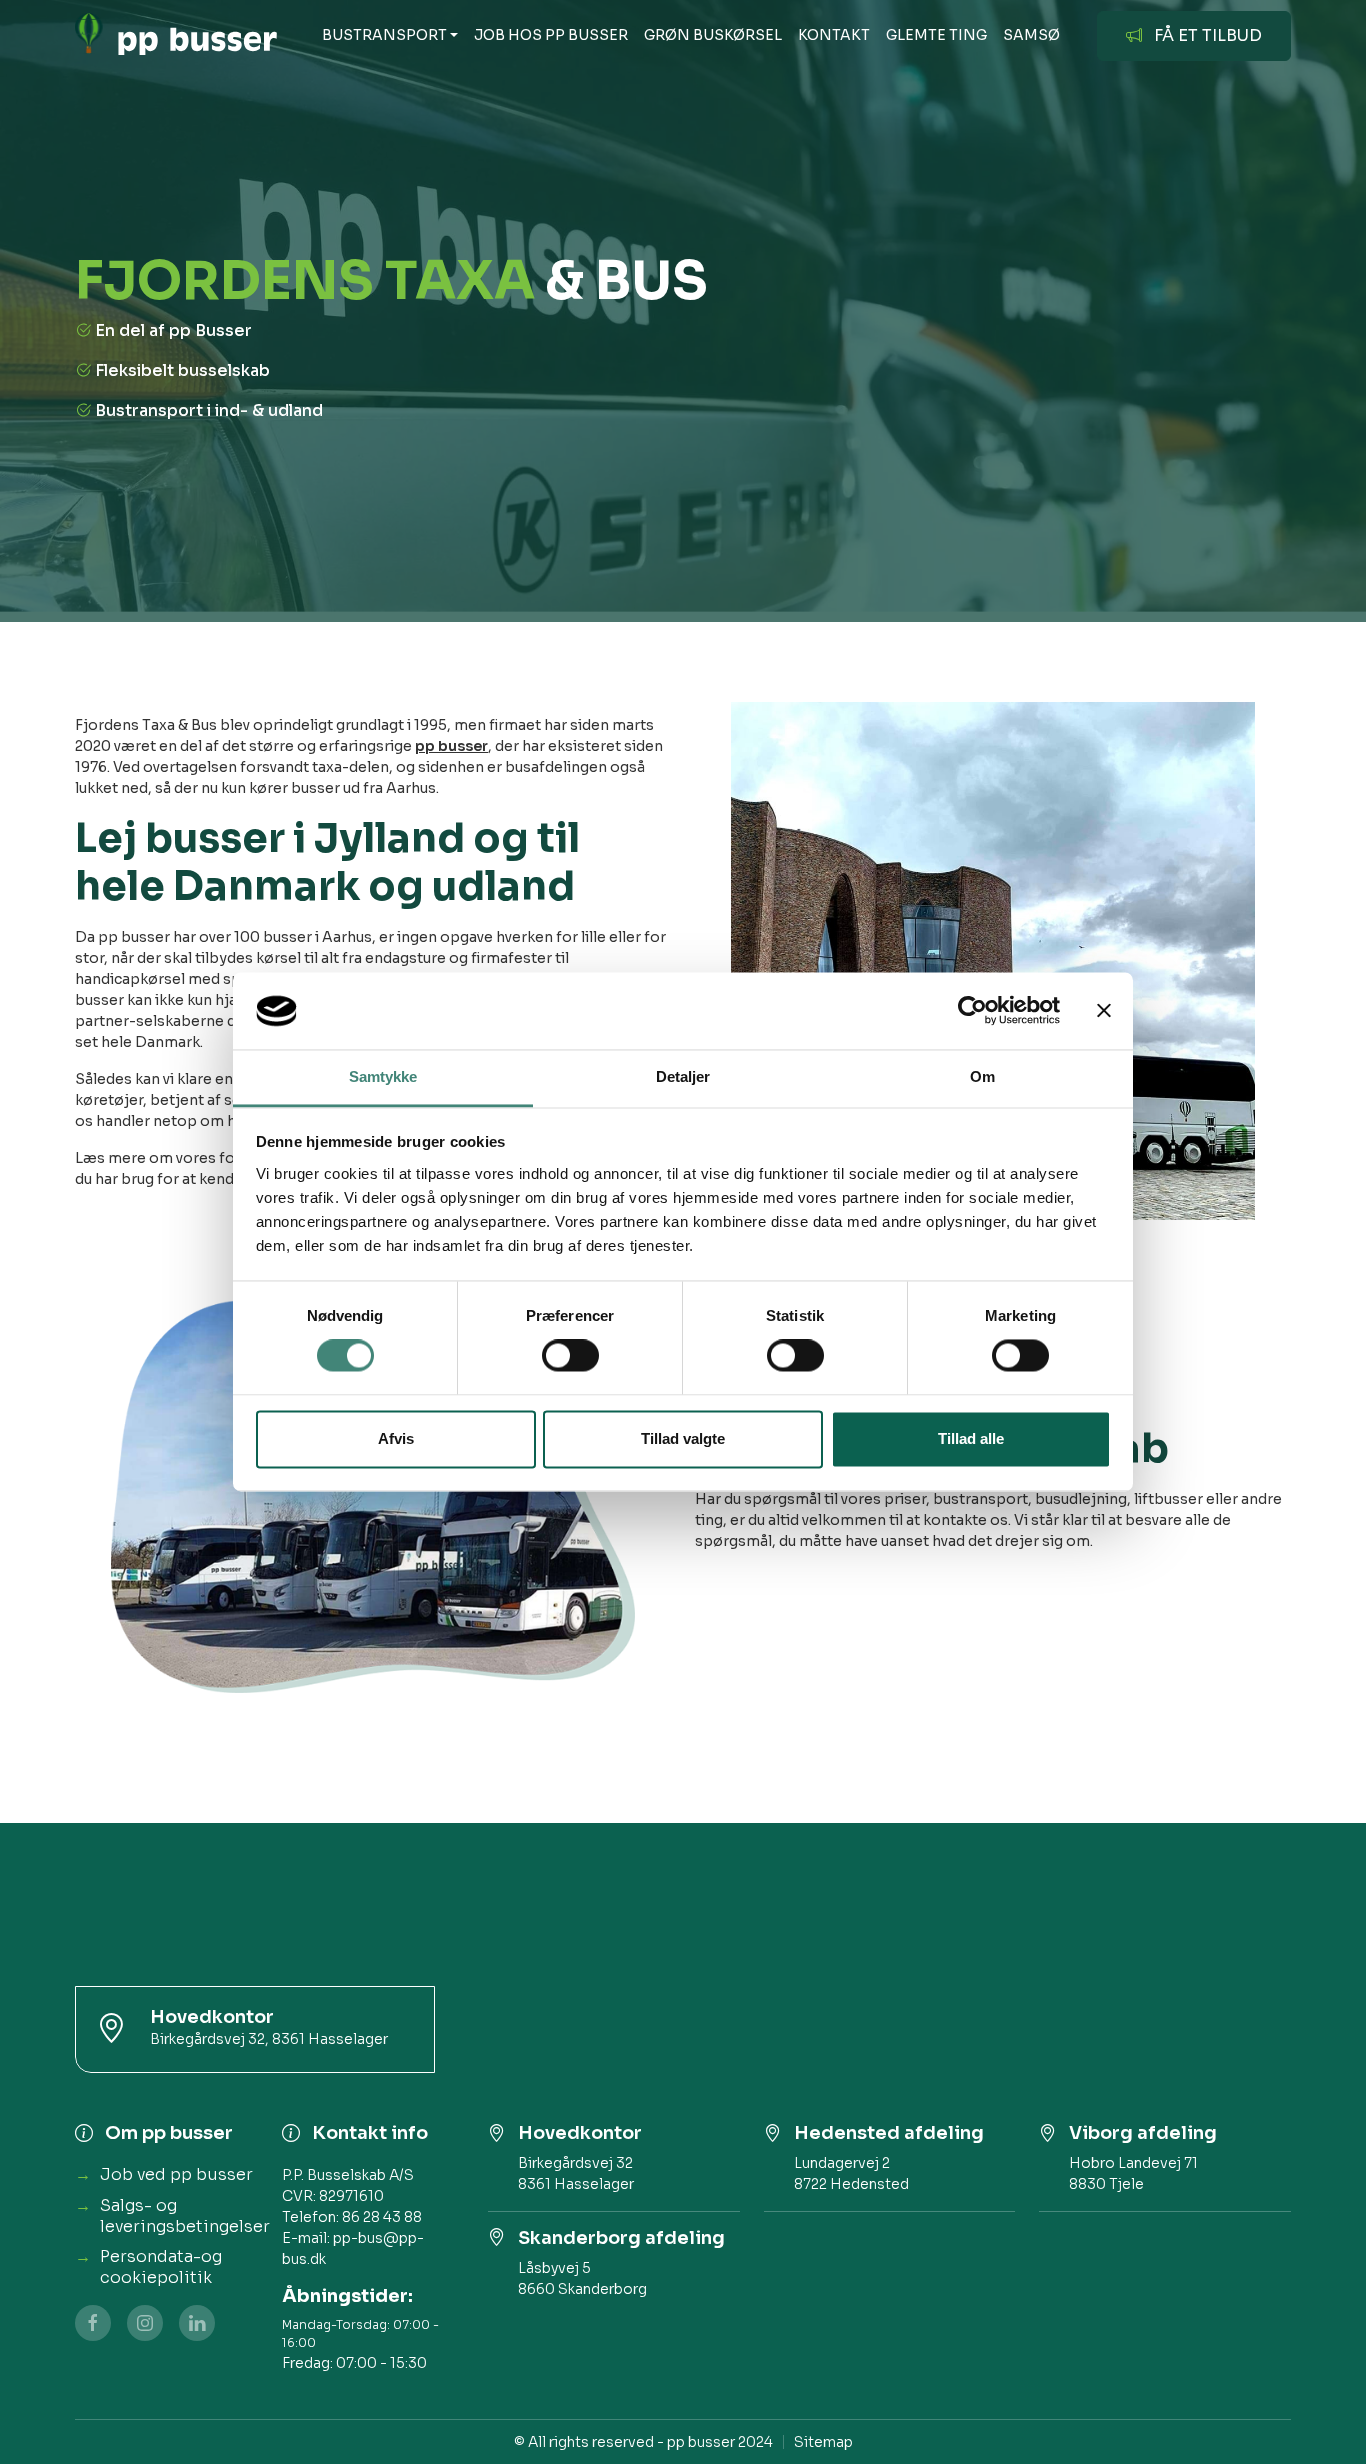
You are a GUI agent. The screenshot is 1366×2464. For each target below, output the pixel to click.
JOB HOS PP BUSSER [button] (551, 35)
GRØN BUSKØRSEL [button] (713, 35)
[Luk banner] (1104, 1011)
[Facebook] (93, 2323)
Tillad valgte (683, 1438)
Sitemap (823, 2442)
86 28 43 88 (382, 2217)
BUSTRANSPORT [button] (384, 35)
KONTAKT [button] (834, 35)
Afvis (396, 1438)
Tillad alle (971, 1438)
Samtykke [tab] (383, 1076)
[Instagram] (145, 2323)
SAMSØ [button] (1031, 35)
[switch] (570, 1356)
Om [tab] (982, 1076)
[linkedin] (197, 2323)
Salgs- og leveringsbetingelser (185, 2216)
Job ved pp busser (176, 2174)
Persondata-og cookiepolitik (161, 2267)
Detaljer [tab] (683, 1076)
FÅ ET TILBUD (1208, 35)
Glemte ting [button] (936, 35)
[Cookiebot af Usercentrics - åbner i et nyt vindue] (972, 1011)
